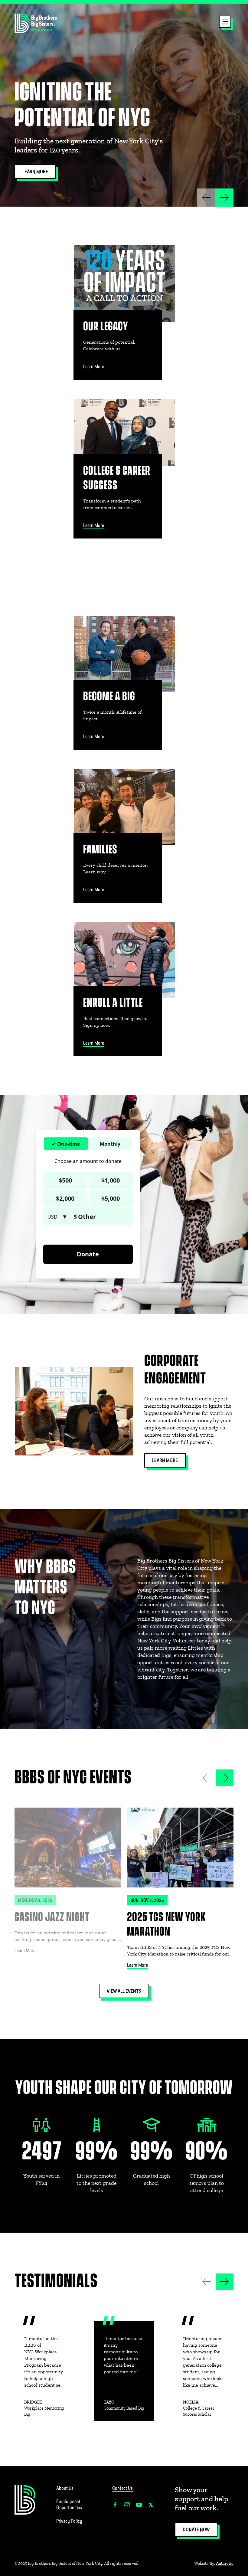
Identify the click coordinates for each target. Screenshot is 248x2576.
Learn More (25, 1951)
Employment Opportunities (69, 2505)
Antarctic (225, 2563)
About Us (65, 2489)
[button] (225, 23)
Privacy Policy (69, 2522)
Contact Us (122, 2489)
